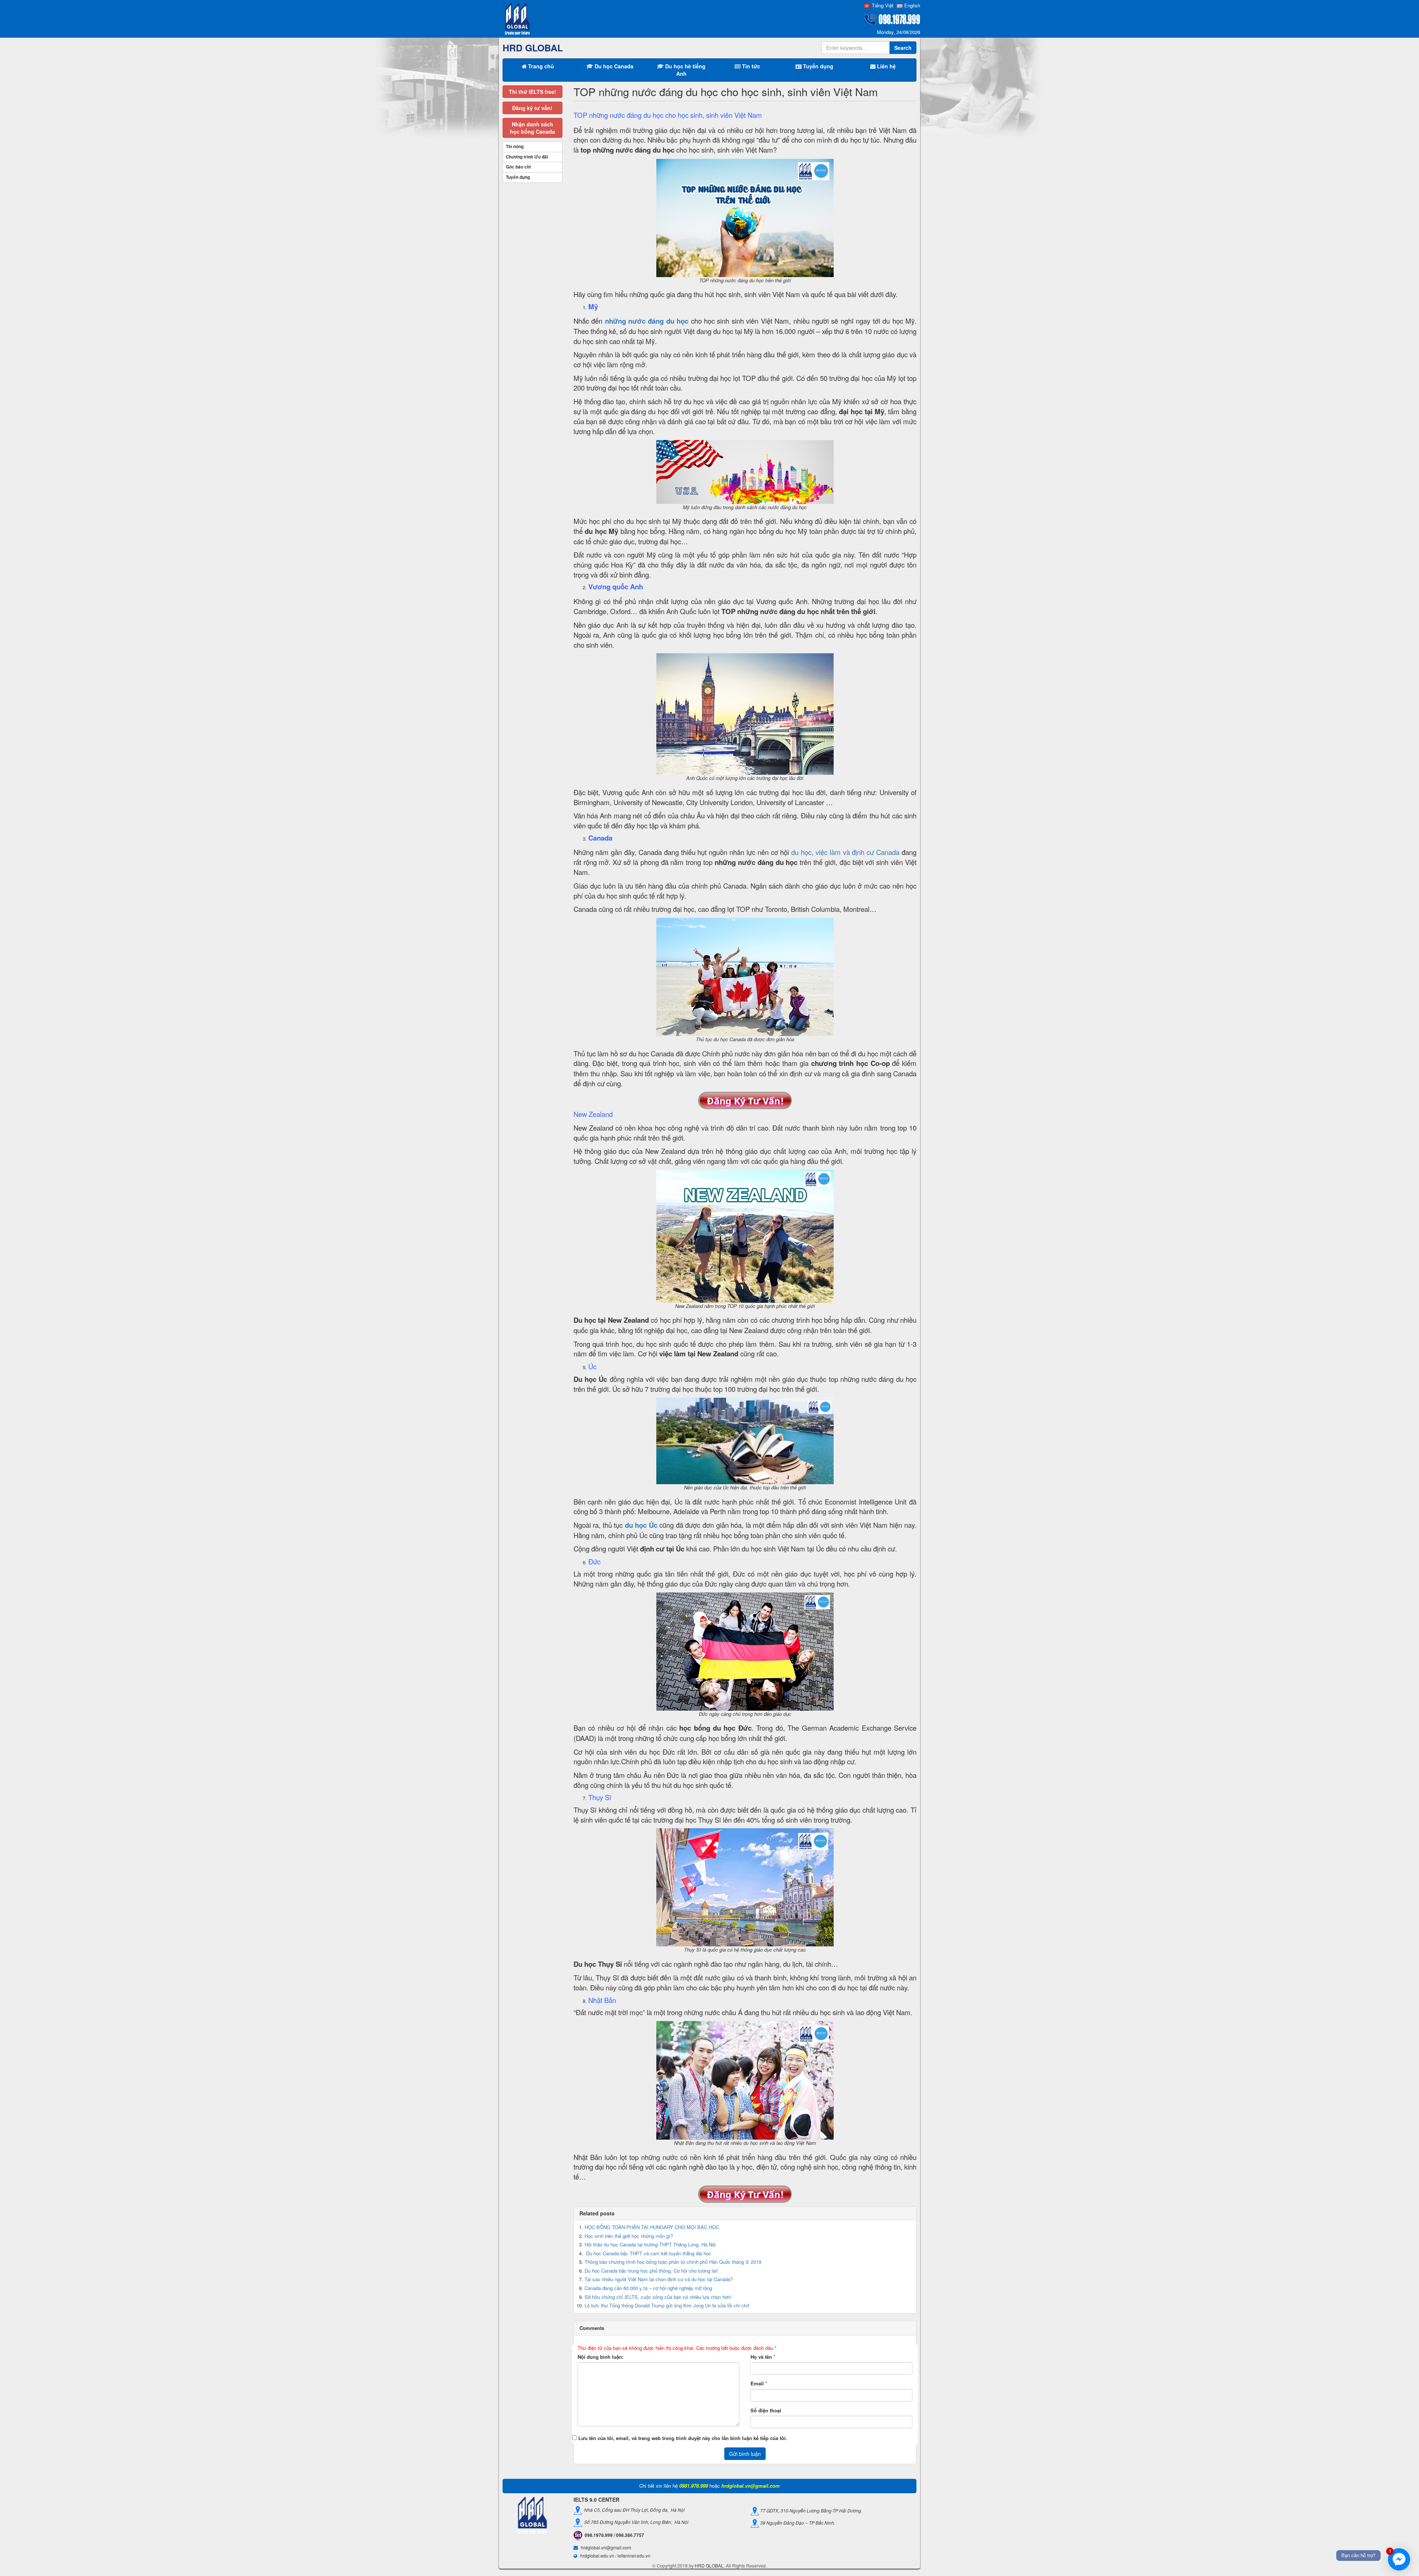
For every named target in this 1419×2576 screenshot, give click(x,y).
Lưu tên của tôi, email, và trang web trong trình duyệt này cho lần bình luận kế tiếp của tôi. (683, 2438)
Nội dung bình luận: (600, 2357)
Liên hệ (886, 66)
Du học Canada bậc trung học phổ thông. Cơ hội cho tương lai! (651, 2271)
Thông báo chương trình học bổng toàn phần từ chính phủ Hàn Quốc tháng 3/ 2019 (673, 2262)
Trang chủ (540, 66)
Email (757, 2384)
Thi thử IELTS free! (532, 92)
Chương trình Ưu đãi (527, 157)
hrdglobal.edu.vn (597, 2555)
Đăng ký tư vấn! (532, 108)
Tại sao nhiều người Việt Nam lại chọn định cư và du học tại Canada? (659, 2279)
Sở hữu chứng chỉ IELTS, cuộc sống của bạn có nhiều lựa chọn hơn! (658, 2297)
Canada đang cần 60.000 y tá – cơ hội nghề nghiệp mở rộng (648, 2288)
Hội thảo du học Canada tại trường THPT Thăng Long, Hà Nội (650, 2244)
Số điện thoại (766, 2410)
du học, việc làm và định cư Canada (845, 852)
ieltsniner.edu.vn (634, 2555)
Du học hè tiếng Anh (685, 70)
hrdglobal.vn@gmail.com (606, 2547)
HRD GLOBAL (709, 2565)
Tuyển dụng (817, 66)
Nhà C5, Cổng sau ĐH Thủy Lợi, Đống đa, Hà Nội (633, 2510)
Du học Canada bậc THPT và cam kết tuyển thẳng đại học (648, 2253)
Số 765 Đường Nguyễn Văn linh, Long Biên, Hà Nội (635, 2522)
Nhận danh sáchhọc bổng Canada (532, 128)
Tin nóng (515, 146)
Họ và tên (761, 2357)
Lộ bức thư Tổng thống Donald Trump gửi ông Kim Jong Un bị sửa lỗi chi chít (667, 2305)
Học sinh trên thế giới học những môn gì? (629, 2236)
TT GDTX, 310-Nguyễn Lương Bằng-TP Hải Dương (810, 2510)
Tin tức (750, 66)
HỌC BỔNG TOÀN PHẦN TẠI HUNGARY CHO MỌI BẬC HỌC (652, 2227)
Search (903, 48)
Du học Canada (613, 66)
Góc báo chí (518, 167)
